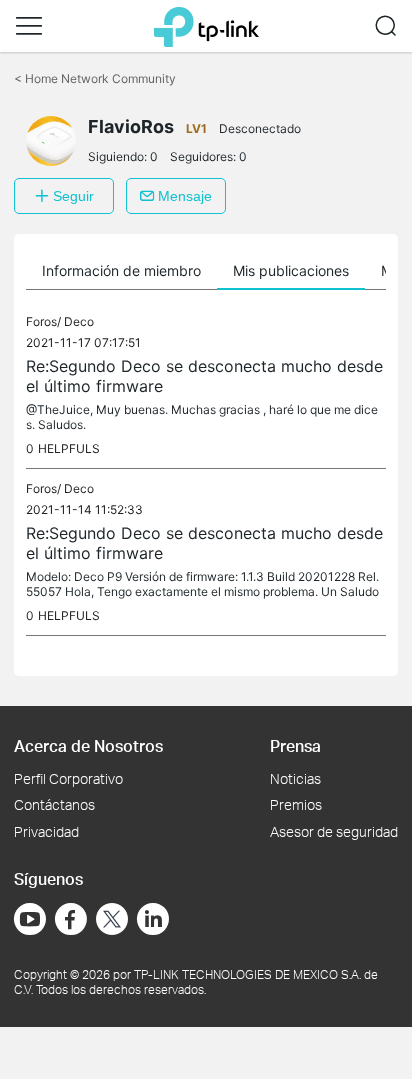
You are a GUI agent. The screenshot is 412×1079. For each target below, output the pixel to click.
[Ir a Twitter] (112, 921)
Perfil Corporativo (68, 778)
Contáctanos (54, 804)
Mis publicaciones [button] (291, 270)
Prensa (295, 745)
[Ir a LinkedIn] (153, 919)
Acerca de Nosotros (88, 745)
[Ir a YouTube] (30, 919)
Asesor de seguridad (334, 831)
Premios (296, 804)
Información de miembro (121, 270)
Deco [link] (79, 321)
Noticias (295, 778)
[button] (29, 26)
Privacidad (46, 831)
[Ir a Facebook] (71, 919)
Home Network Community (95, 78)
